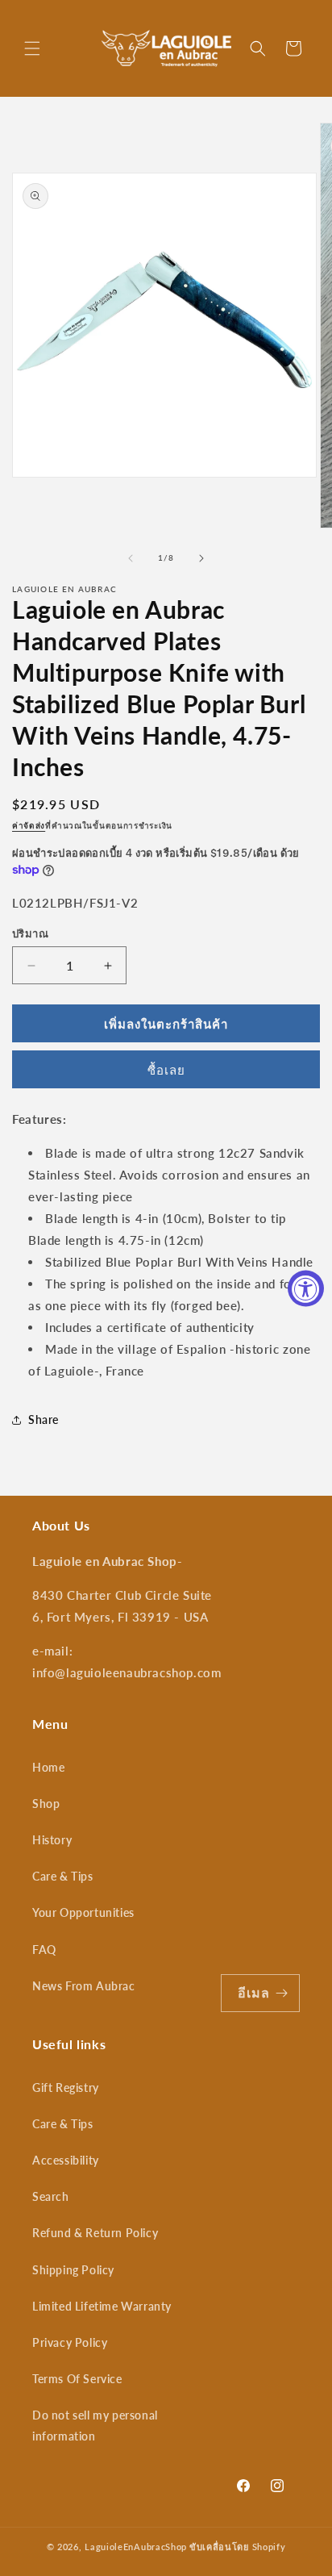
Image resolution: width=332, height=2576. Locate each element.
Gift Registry (66, 2088)
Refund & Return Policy (95, 2233)
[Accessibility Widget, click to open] (306, 1288)
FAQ (44, 1950)
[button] (32, 48)
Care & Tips (63, 1876)
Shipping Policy (73, 2270)
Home (48, 1767)
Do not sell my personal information (95, 2425)
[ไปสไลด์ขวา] (201, 558)
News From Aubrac (84, 1986)
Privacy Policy (70, 2342)
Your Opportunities (83, 1912)
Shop (46, 1804)
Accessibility (66, 2160)
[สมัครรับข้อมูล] (281, 1993)
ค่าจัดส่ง (29, 825)
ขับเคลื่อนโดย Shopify (238, 2547)
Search (51, 2196)
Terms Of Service (77, 2379)
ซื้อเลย (166, 1070)
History (52, 1840)
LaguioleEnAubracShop (136, 2547)
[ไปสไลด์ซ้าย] (131, 558)
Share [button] (44, 1420)
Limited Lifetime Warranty (102, 2306)
